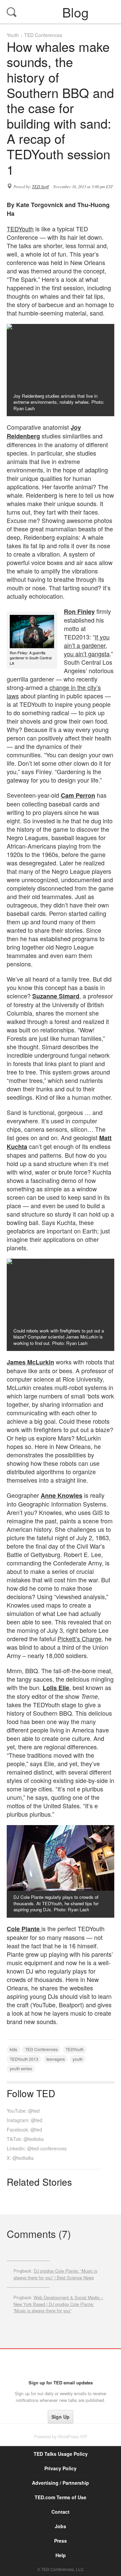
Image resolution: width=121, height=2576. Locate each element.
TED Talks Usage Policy (61, 2454)
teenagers (56, 2059)
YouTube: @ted (23, 2111)
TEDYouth (20, 229)
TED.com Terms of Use (61, 2497)
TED (61, 2364)
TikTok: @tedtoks (25, 2139)
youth (78, 2059)
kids (13, 2049)
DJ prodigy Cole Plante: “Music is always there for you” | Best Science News (55, 2274)
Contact (61, 2512)
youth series (21, 2068)
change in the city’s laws (54, 691)
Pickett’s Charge (79, 1639)
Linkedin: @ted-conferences (37, 2148)
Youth (13, 35)
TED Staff (40, 187)
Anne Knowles (62, 1495)
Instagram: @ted (25, 2120)
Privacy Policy (61, 2468)
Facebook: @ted (24, 2129)
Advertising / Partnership (61, 2483)
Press (61, 2541)
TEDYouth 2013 (24, 2059)
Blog (61, 12)
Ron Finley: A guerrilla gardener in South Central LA (31, 658)
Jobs (61, 2526)
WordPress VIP (73, 2436)
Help (61, 2555)
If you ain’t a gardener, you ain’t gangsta (87, 645)
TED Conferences (43, 35)
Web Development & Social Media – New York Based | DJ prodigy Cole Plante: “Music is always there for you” (58, 2304)
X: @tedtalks (20, 2158)
